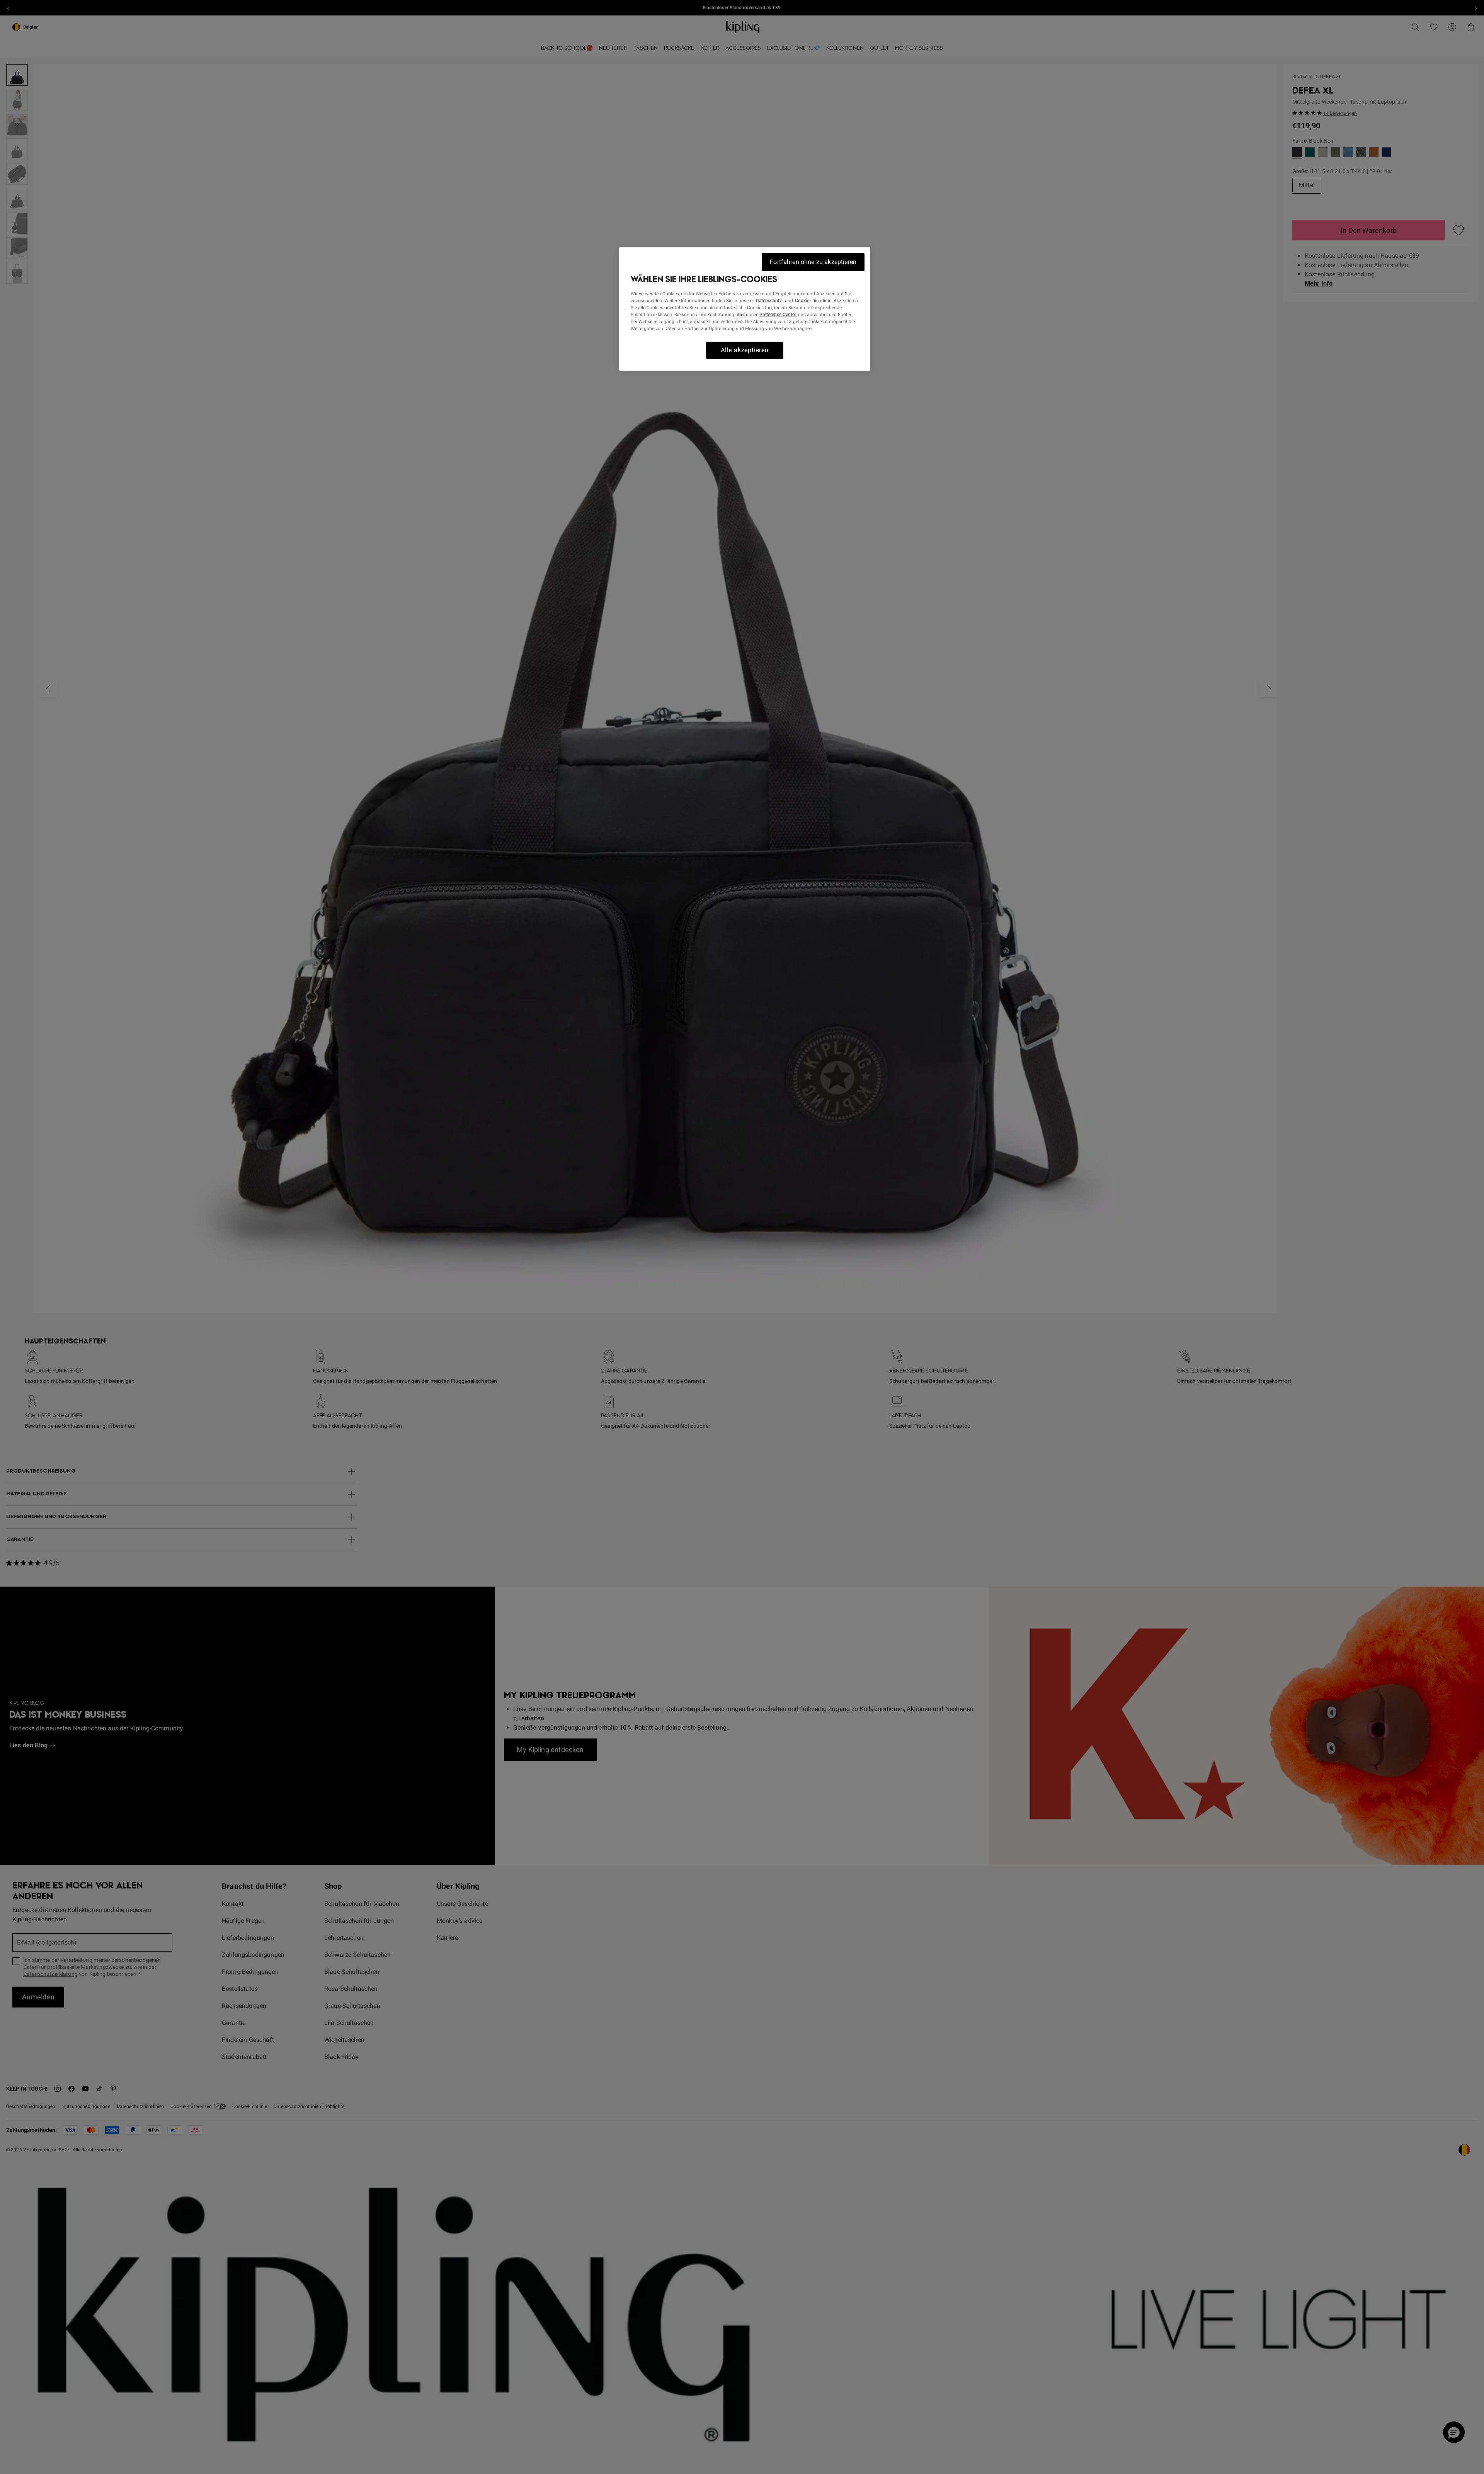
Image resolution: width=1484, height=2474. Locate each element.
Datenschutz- (770, 301)
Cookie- (803, 301)
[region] (745, 309)
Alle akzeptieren (745, 350)
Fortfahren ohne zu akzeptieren (813, 262)
